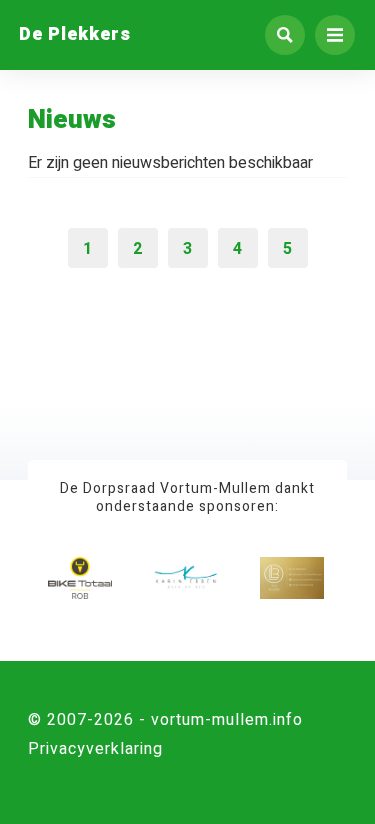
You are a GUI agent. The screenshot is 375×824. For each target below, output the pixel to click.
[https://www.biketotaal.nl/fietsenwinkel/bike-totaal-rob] (80, 578)
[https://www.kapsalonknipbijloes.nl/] (292, 578)
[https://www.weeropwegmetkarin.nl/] (186, 578)
